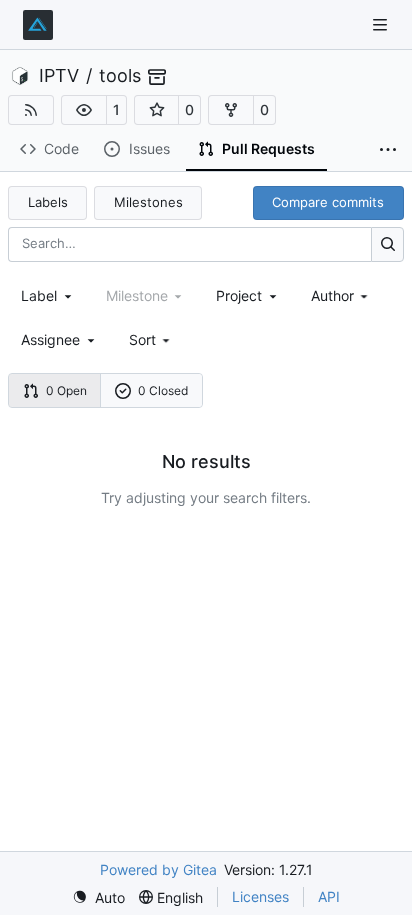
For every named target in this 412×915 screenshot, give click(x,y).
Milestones (148, 202)
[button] (84, 110)
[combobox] (48, 295)
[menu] (151, 339)
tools (120, 76)
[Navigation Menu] (382, 24)
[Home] (38, 25)
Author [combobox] (332, 295)
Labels (48, 202)
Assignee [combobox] (50, 339)
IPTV (59, 76)
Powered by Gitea (158, 869)
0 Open (66, 390)
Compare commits (328, 202)
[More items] (388, 150)
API (329, 896)
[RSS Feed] (31, 110)
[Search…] (387, 244)
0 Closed (163, 390)
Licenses (260, 896)
